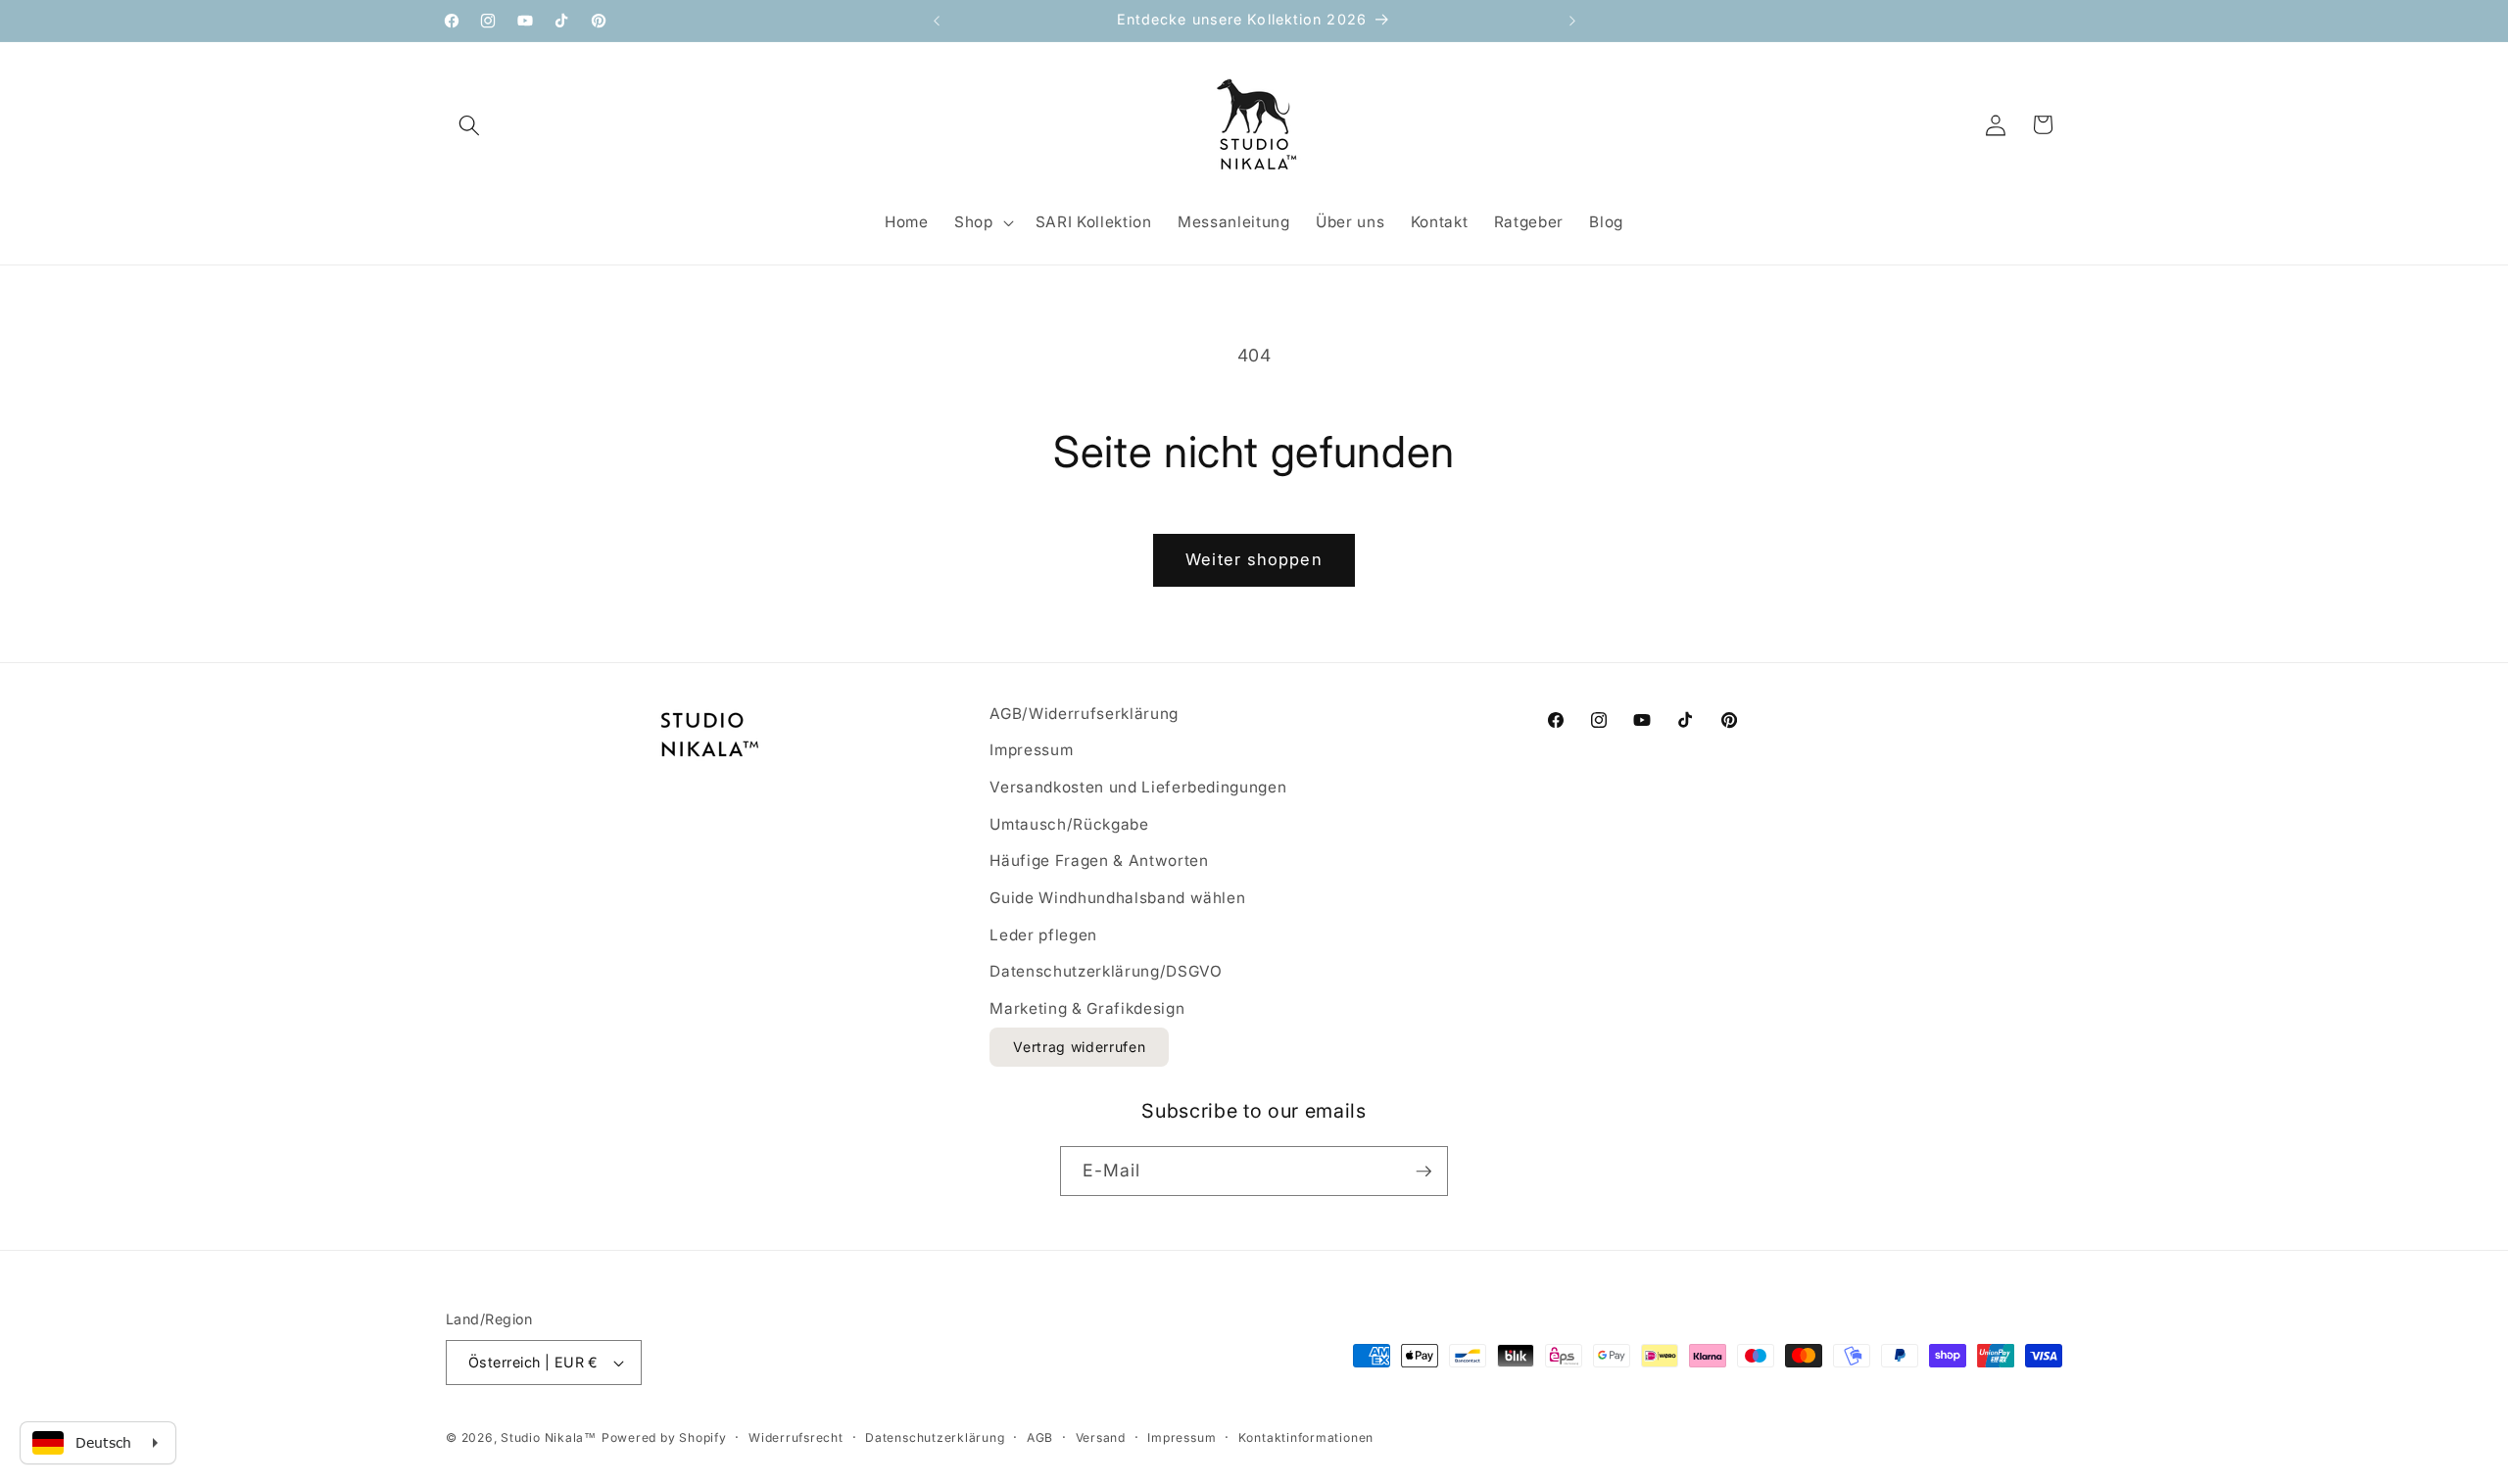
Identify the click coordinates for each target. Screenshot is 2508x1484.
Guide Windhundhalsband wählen (1117, 898)
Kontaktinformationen (1306, 1437)
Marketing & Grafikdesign (1087, 1008)
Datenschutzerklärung (935, 1437)
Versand (1101, 1437)
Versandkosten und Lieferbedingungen (1138, 787)
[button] (469, 124)
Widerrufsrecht (796, 1437)
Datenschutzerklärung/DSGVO (1106, 971)
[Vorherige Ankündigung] (937, 21)
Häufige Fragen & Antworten (1099, 861)
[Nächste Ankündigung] (1572, 21)
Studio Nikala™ (549, 1437)
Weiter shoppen (1254, 559)
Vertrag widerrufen (1079, 1047)
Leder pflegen (1043, 935)
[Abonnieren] (1423, 1172)
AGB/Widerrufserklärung (1084, 714)
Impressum (1031, 751)
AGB (1040, 1437)
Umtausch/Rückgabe (1069, 824)
